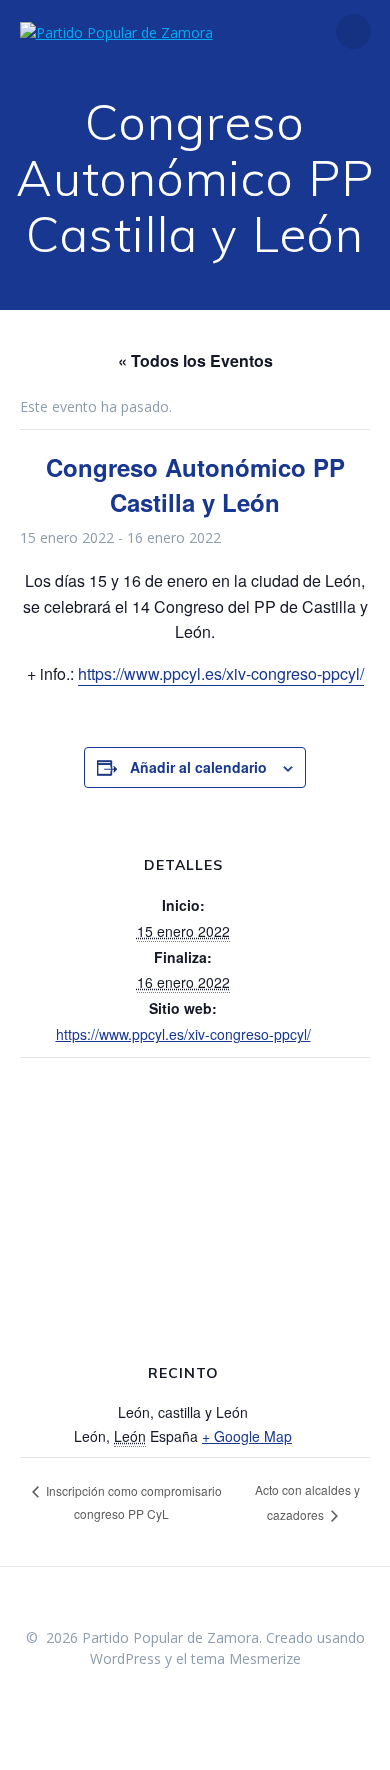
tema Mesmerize (246, 1658)
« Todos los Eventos (195, 360)
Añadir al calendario (198, 767)
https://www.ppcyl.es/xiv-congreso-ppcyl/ (221, 673)
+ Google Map (247, 1436)
